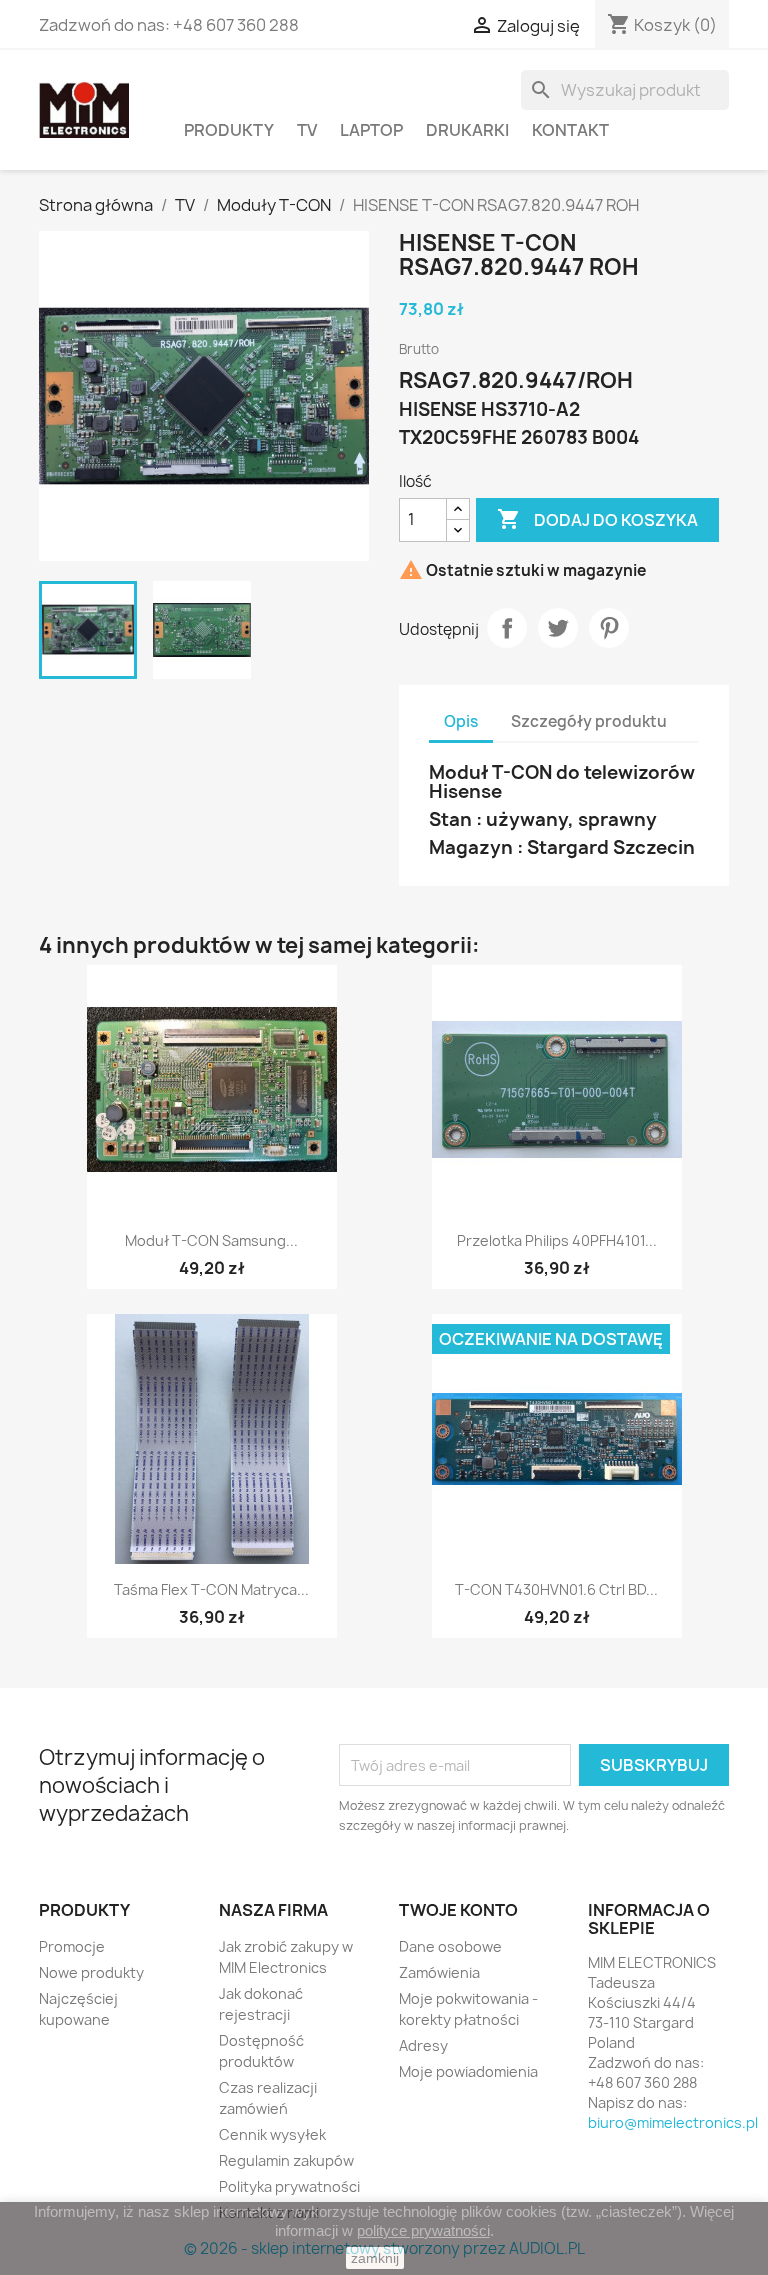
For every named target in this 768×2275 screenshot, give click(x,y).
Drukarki (467, 130)
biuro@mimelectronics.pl (673, 2122)
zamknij (375, 2258)
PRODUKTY (229, 130)
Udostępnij (507, 628)
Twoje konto (458, 1910)
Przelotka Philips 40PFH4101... (557, 1240)
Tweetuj (558, 628)
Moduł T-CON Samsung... (211, 1240)
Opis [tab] (461, 721)
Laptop (371, 130)
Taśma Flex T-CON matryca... (211, 1589)
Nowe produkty (91, 1972)
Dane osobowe (450, 1946)
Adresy (423, 2045)
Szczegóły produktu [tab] (589, 721)
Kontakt (570, 130)
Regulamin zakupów (286, 2160)
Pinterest (609, 628)
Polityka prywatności (289, 2186)
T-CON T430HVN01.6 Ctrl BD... (556, 1589)
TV (307, 130)
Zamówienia (439, 1972)
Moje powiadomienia (468, 2071)
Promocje (72, 1946)
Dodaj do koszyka (597, 519)
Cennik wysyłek (272, 2134)
